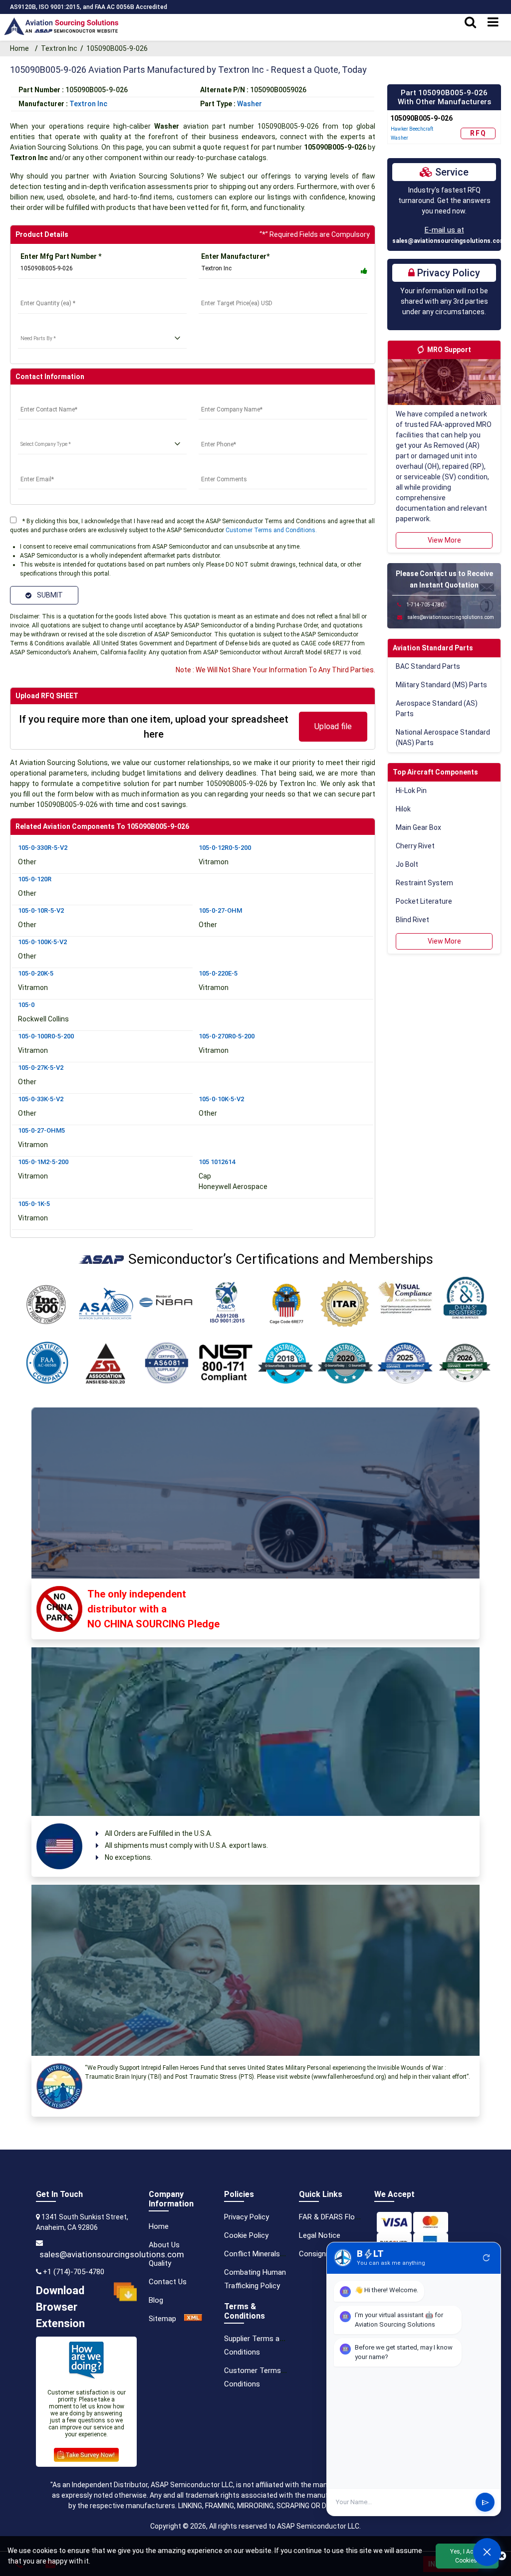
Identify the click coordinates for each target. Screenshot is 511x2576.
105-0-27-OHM (220, 910)
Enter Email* (38, 467)
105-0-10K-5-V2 (221, 1099)
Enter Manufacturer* (235, 256)
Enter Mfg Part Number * (61, 256)
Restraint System (424, 883)
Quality (160, 2263)
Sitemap (162, 2319)
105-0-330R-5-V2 (43, 848)
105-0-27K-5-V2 (41, 1068)
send (485, 2502)
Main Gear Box (418, 827)
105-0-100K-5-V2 (42, 942)
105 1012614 (217, 1162)
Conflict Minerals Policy (263, 2254)
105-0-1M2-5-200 (43, 1162)
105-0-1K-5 (34, 1204)
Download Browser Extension (60, 2307)
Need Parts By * (44, 326)
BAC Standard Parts (428, 666)
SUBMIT (48, 595)
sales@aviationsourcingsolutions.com (449, 241)
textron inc (88, 104)
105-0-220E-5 (218, 973)
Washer (250, 104)
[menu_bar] (493, 22)
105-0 (26, 1005)
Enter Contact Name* (53, 397)
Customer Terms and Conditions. (271, 530)
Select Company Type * (56, 432)
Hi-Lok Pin (411, 791)
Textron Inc (59, 48)
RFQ (478, 133)
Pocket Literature (424, 901)
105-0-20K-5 (36, 973)
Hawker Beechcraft (412, 129)
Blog (156, 2300)
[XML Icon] (193, 2319)
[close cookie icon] (502, 2556)
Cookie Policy (246, 2235)
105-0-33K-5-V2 (41, 1099)
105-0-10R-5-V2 (41, 910)
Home (21, 48)
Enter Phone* (220, 432)
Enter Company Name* (236, 397)
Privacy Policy (247, 2217)
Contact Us (168, 2282)
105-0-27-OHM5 (41, 1130)
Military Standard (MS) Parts (441, 685)
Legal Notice (320, 2235)
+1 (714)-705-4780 (74, 2272)
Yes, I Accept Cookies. (467, 2556)
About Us (164, 2245)
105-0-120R (35, 879)
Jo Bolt (407, 864)
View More (444, 540)
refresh (487, 2258)
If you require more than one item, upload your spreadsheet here (154, 727)
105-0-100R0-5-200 (46, 1036)
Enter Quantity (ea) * (51, 291)
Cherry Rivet (415, 846)
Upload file (333, 726)
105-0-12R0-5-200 (225, 848)
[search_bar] (470, 22)
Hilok (403, 809)
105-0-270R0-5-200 (227, 1036)
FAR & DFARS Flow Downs (342, 2217)
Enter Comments (227, 467)
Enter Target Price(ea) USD (244, 291)
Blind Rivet (412, 920)
